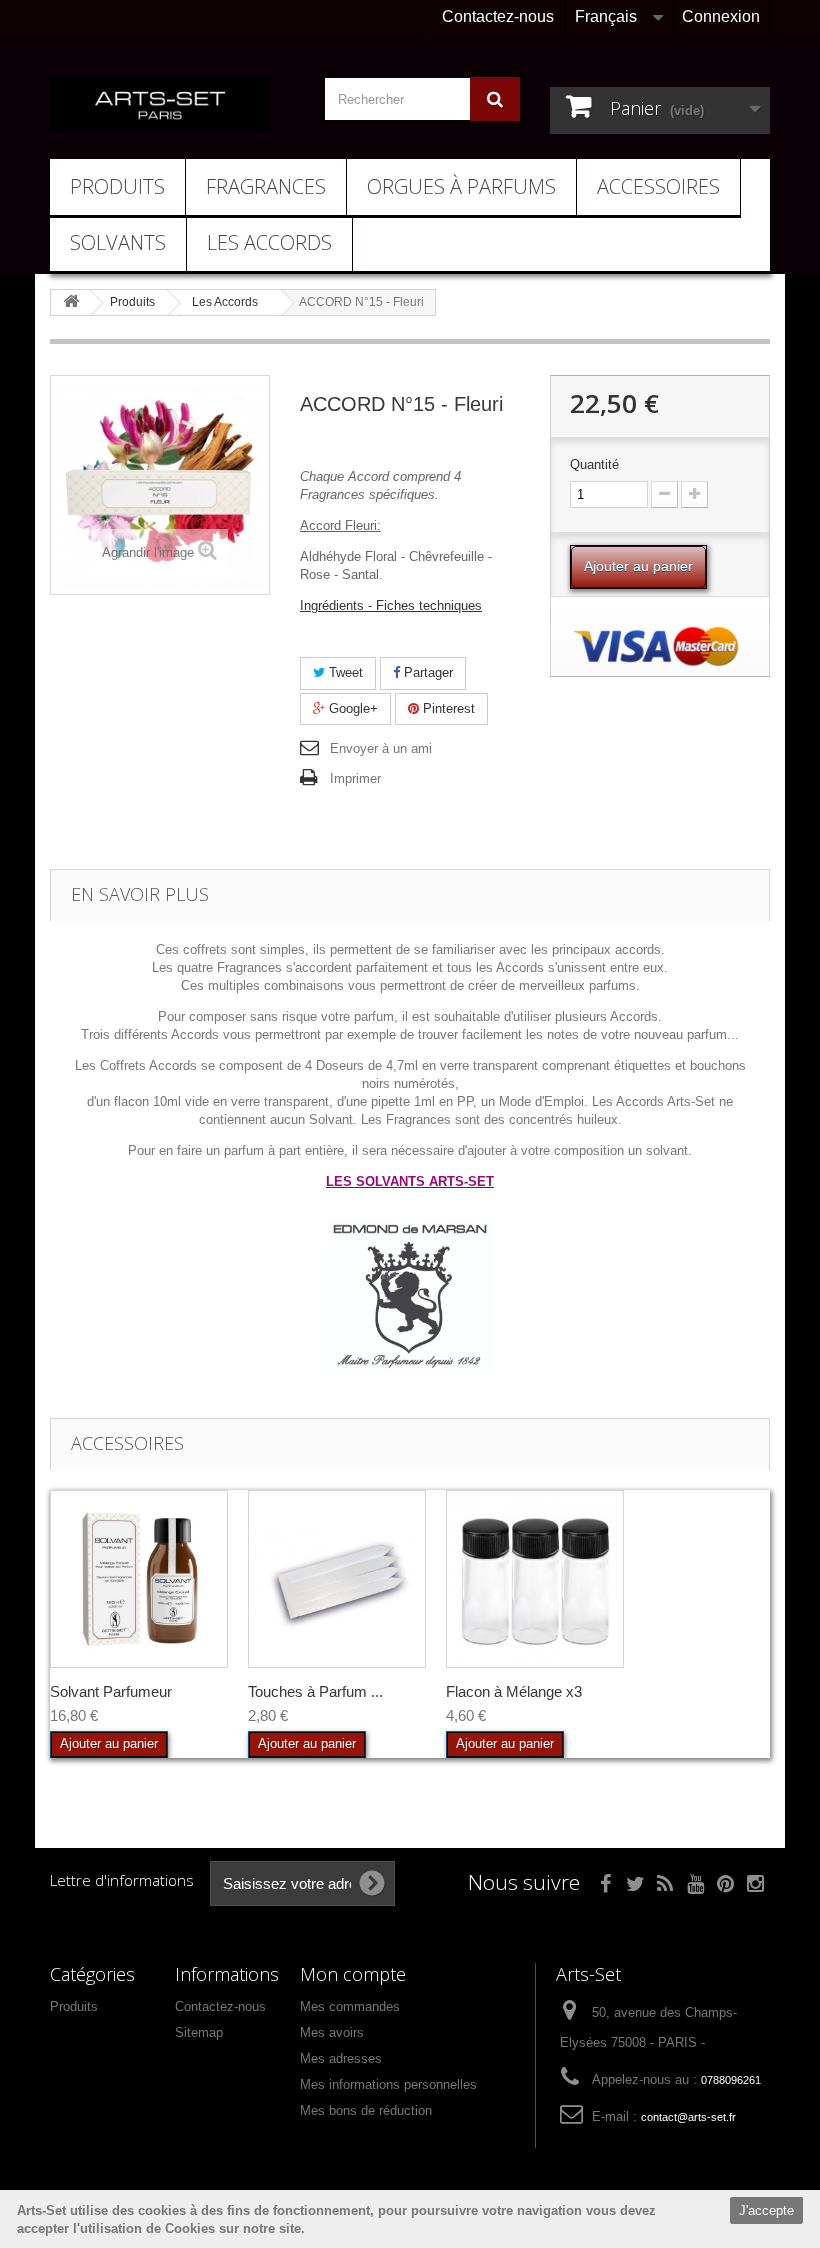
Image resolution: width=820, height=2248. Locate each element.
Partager (426, 672)
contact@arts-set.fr (688, 2117)
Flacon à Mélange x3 (514, 1691)
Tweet (344, 672)
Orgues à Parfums (461, 186)
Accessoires (658, 186)
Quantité (594, 464)
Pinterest (447, 708)
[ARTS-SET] (160, 104)
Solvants (118, 242)
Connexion (721, 16)
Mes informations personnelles (388, 2084)
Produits (117, 186)
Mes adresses (341, 2058)
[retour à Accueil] (71, 302)
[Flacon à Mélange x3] (535, 1579)
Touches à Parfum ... (315, 1691)
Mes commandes (350, 2006)
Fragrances (266, 186)
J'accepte (766, 2210)
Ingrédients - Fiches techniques (391, 605)
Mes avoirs (332, 2032)
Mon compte (353, 1974)
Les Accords (269, 242)
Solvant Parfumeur (111, 1691)
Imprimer (355, 778)
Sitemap (199, 2032)
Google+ (351, 708)
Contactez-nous (498, 16)
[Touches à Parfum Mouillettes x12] (337, 1579)
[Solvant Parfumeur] (139, 1579)
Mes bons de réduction (366, 2110)
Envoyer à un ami (381, 748)
